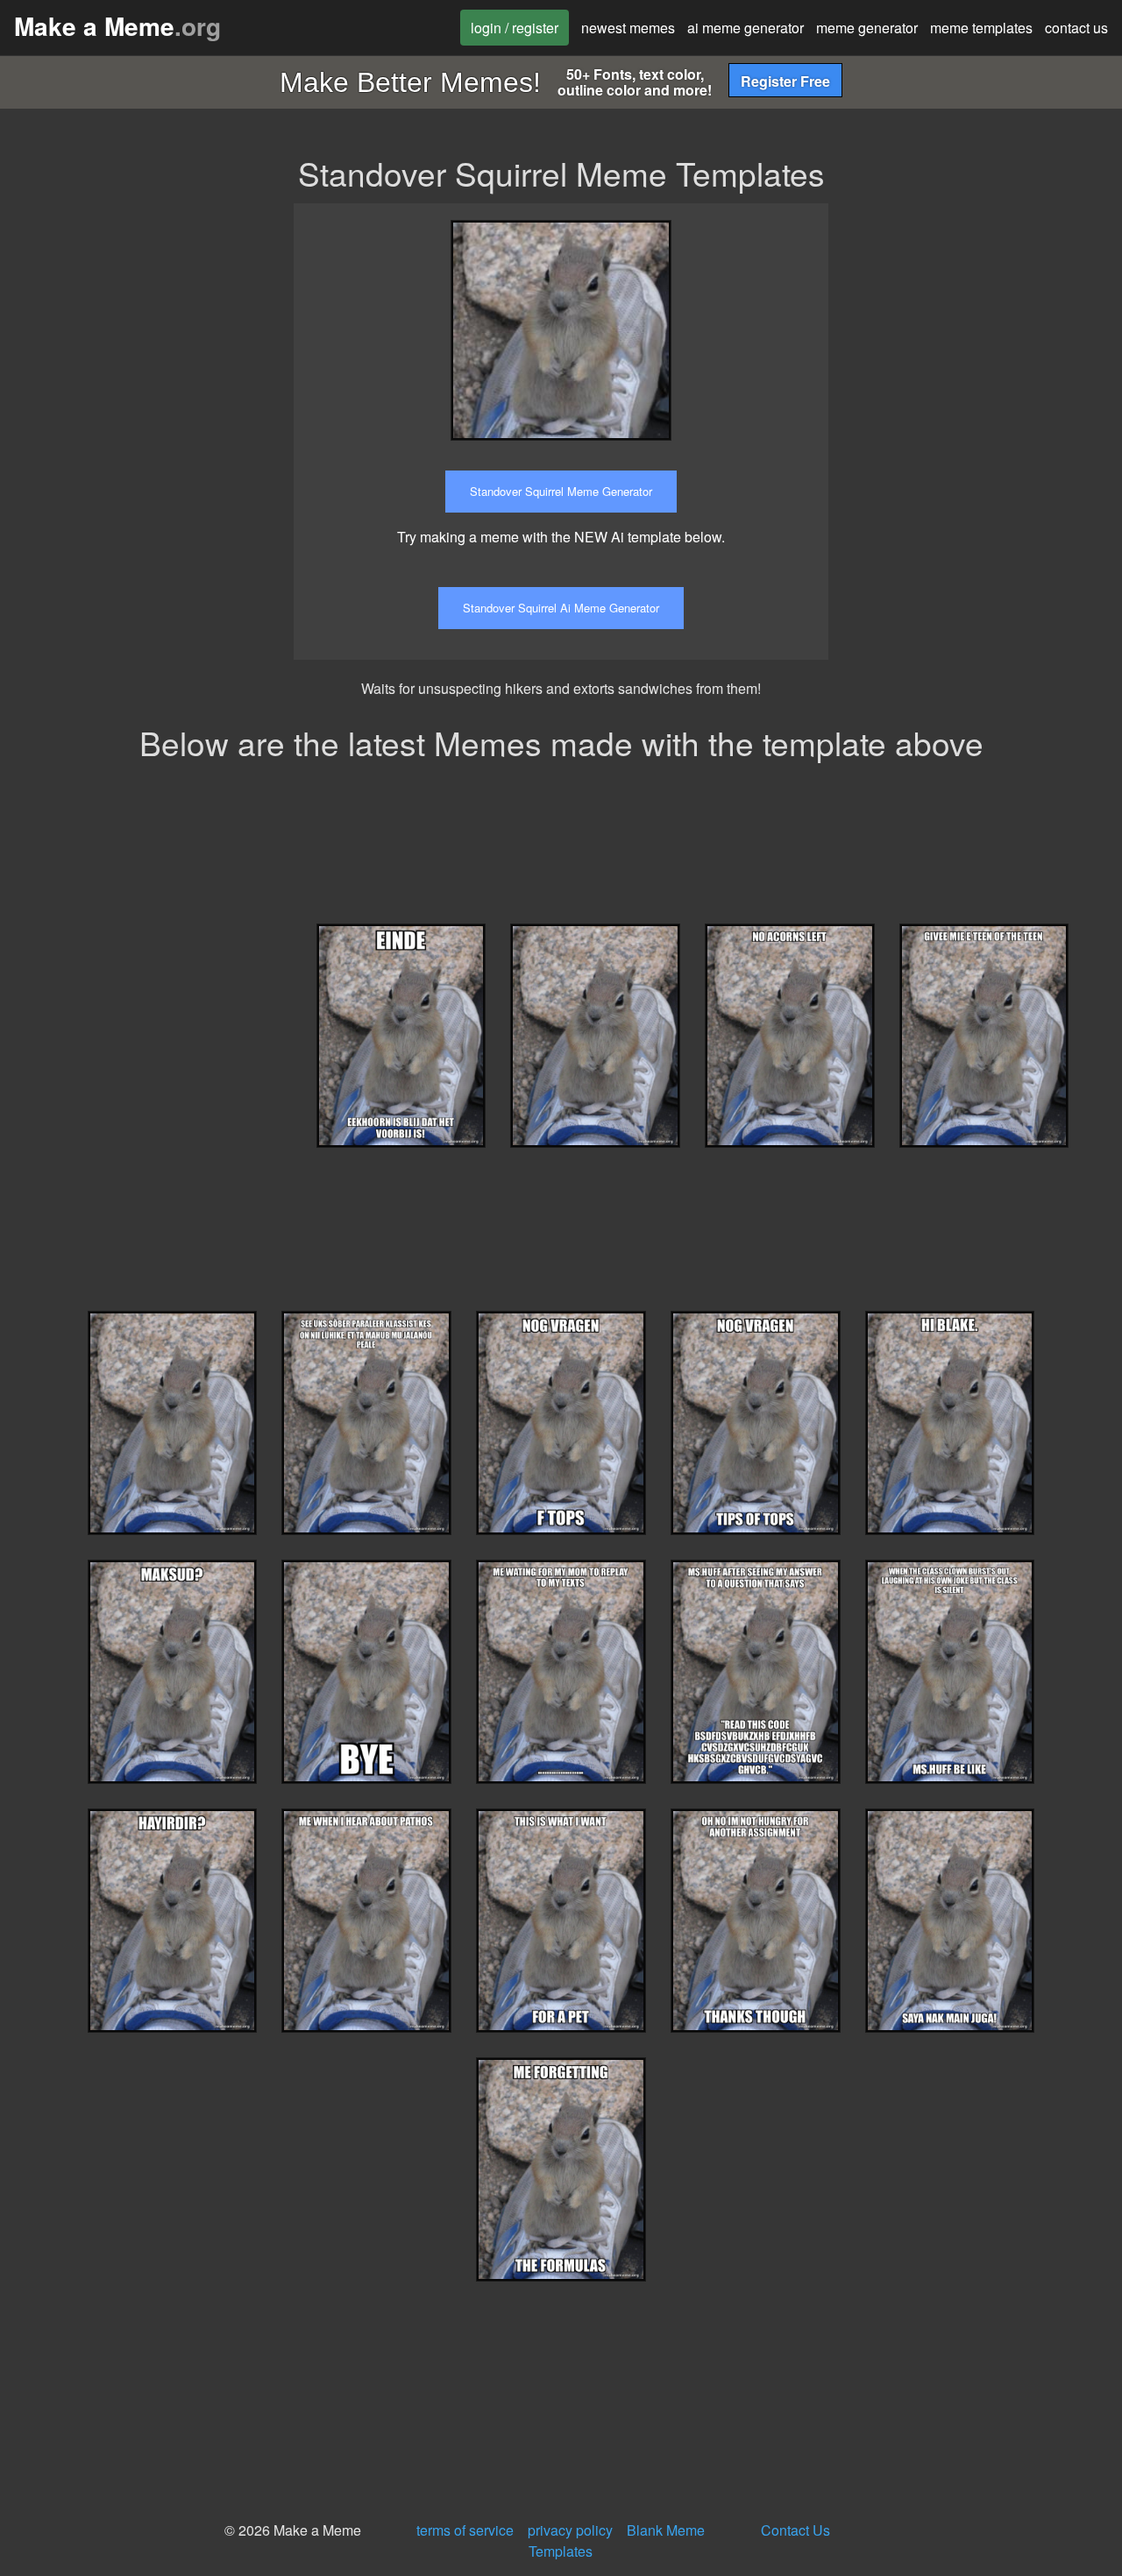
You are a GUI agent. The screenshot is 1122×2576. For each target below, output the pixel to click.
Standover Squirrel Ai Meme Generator (561, 608)
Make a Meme (117, 26)
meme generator (867, 28)
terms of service (465, 2530)
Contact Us (795, 2530)
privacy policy (570, 2530)
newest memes (628, 28)
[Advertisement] (988, 313)
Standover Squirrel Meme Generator (561, 491)
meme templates (981, 28)
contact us (1076, 28)
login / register (515, 28)
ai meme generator (746, 28)
